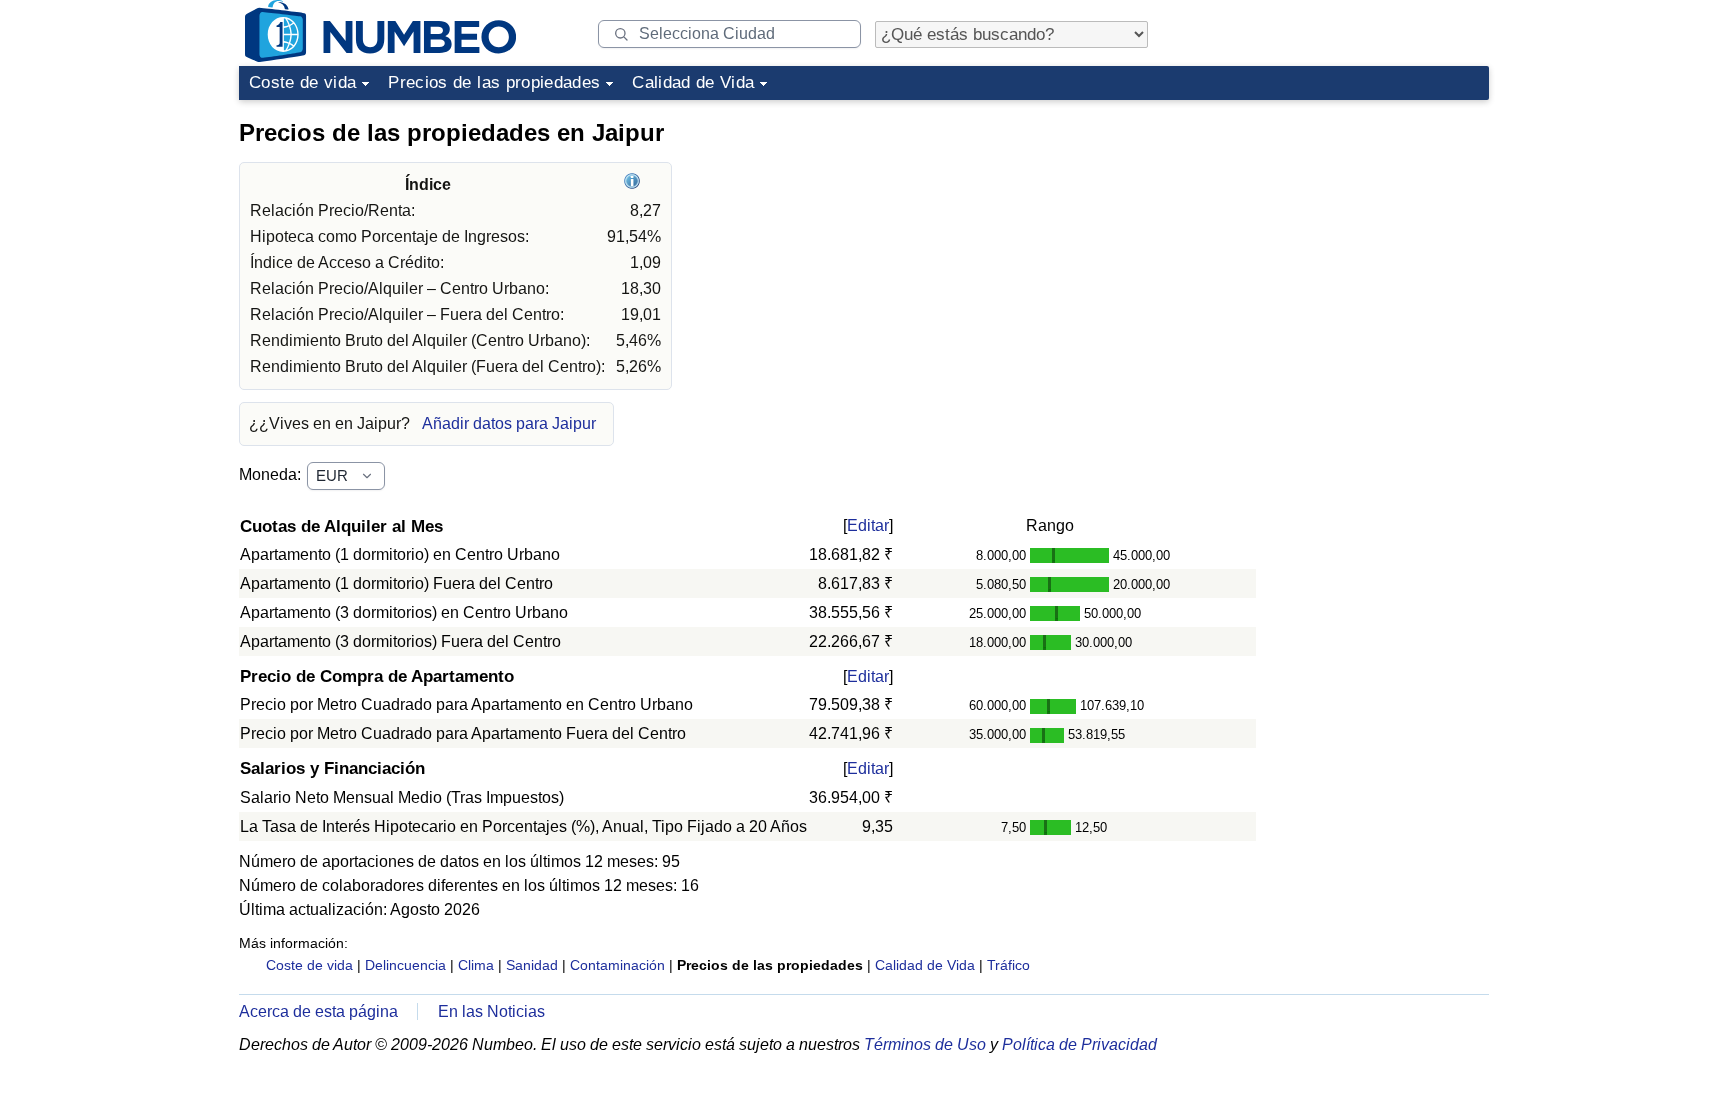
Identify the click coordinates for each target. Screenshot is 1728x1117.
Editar (868, 525)
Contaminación (617, 965)
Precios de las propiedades (494, 82)
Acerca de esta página (318, 1011)
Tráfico (1008, 965)
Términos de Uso (925, 1044)
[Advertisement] (1339, 234)
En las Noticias (491, 1011)
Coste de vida (302, 82)
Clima (476, 965)
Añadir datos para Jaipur (509, 423)
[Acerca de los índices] (634, 184)
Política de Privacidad (1079, 1044)
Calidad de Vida (693, 82)
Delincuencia (405, 965)
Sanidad (532, 965)
